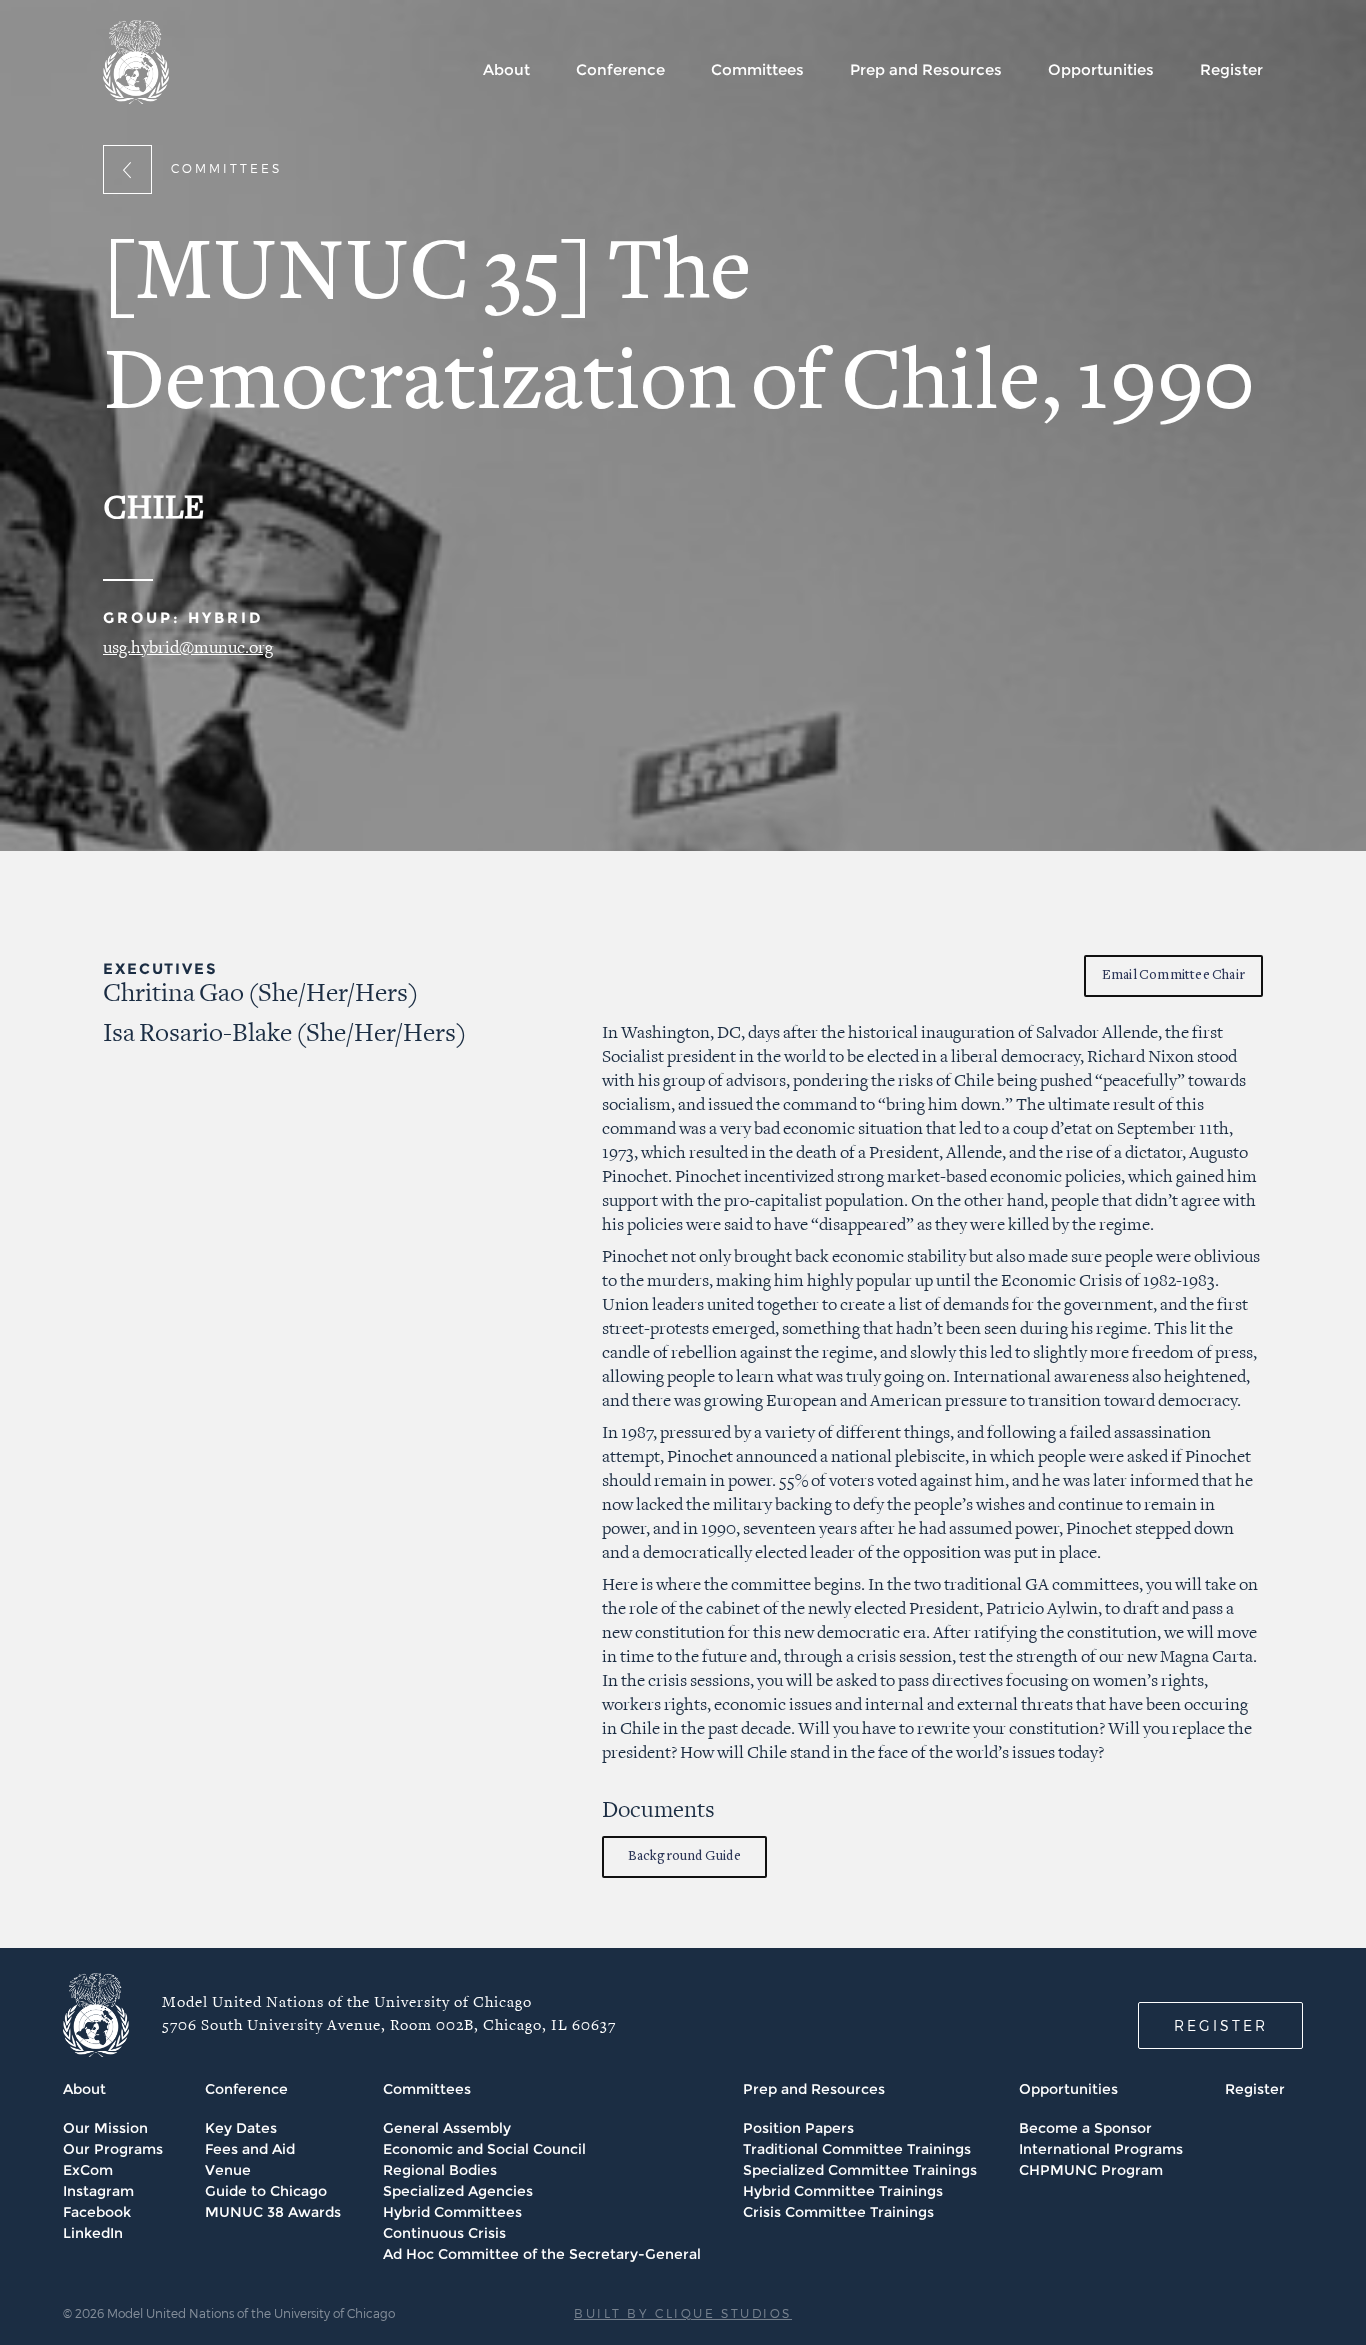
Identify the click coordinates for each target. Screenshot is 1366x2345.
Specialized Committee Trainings (860, 2170)
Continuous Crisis (444, 2233)
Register (1231, 69)
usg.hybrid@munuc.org (188, 648)
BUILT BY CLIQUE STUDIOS (683, 2313)
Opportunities (1101, 69)
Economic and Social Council (484, 2149)
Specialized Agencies (458, 2191)
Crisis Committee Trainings (838, 2212)
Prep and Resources (926, 69)
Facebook (97, 2212)
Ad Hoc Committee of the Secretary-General (542, 2254)
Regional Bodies (440, 2170)
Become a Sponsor (1085, 2128)
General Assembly (447, 2128)
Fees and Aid (250, 2149)
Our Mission (105, 2128)
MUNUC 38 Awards (273, 2212)
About (506, 69)
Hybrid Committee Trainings (843, 2191)
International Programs (1101, 2149)
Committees (757, 69)
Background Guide (684, 1856)
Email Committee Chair (1173, 975)
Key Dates (241, 2128)
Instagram (98, 2191)
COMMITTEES (226, 168)
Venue (228, 2170)
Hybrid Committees (452, 2212)
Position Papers (798, 2128)
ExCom (88, 2170)
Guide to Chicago (266, 2191)
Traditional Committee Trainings (857, 2149)
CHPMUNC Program (1091, 2170)
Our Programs (113, 2149)
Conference (620, 69)
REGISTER (1221, 2025)
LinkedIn (93, 2233)
